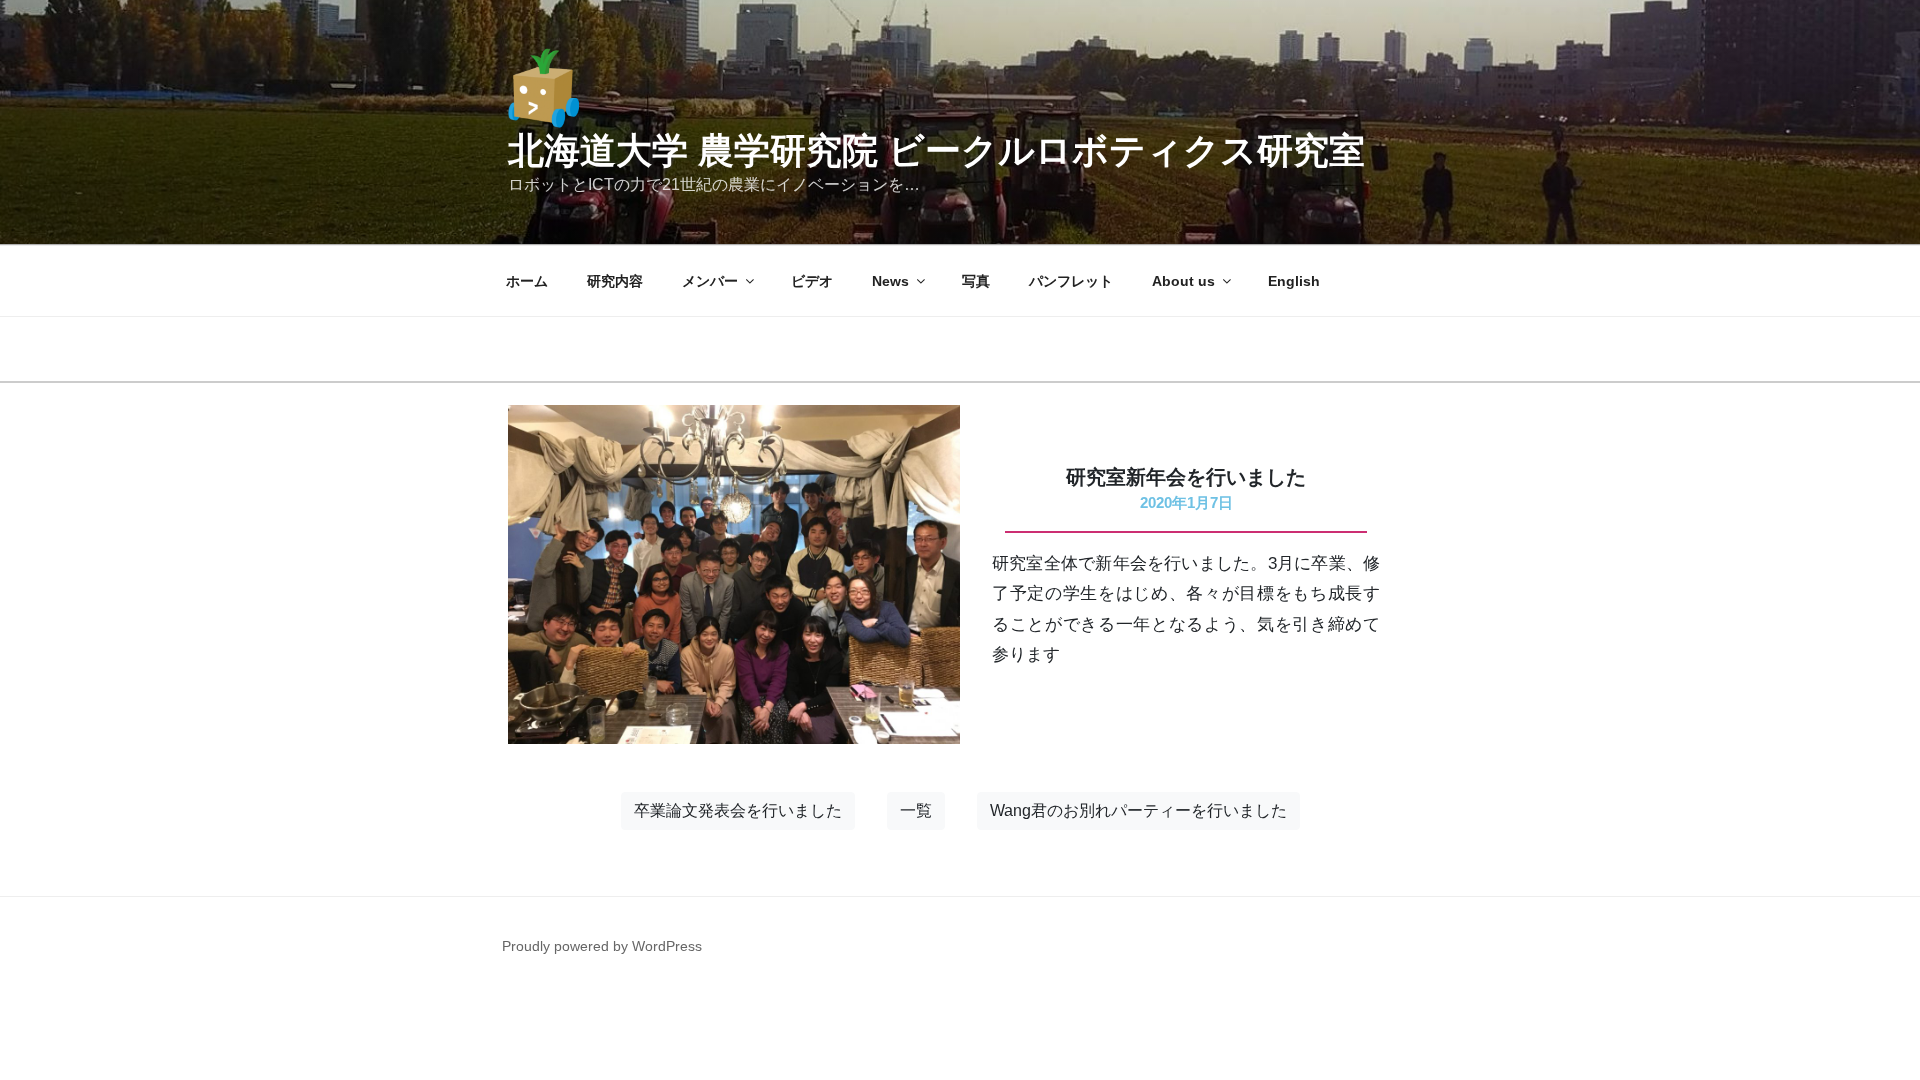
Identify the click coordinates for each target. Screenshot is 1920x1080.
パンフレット (1071, 281)
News (890, 281)
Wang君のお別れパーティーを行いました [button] (1138, 810)
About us (1183, 281)
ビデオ (812, 281)
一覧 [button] (916, 810)
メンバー (710, 281)
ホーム (527, 281)
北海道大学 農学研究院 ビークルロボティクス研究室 (936, 150)
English (1294, 281)
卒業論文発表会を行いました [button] (738, 810)
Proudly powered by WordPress (602, 946)
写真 (976, 281)
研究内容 (615, 281)
